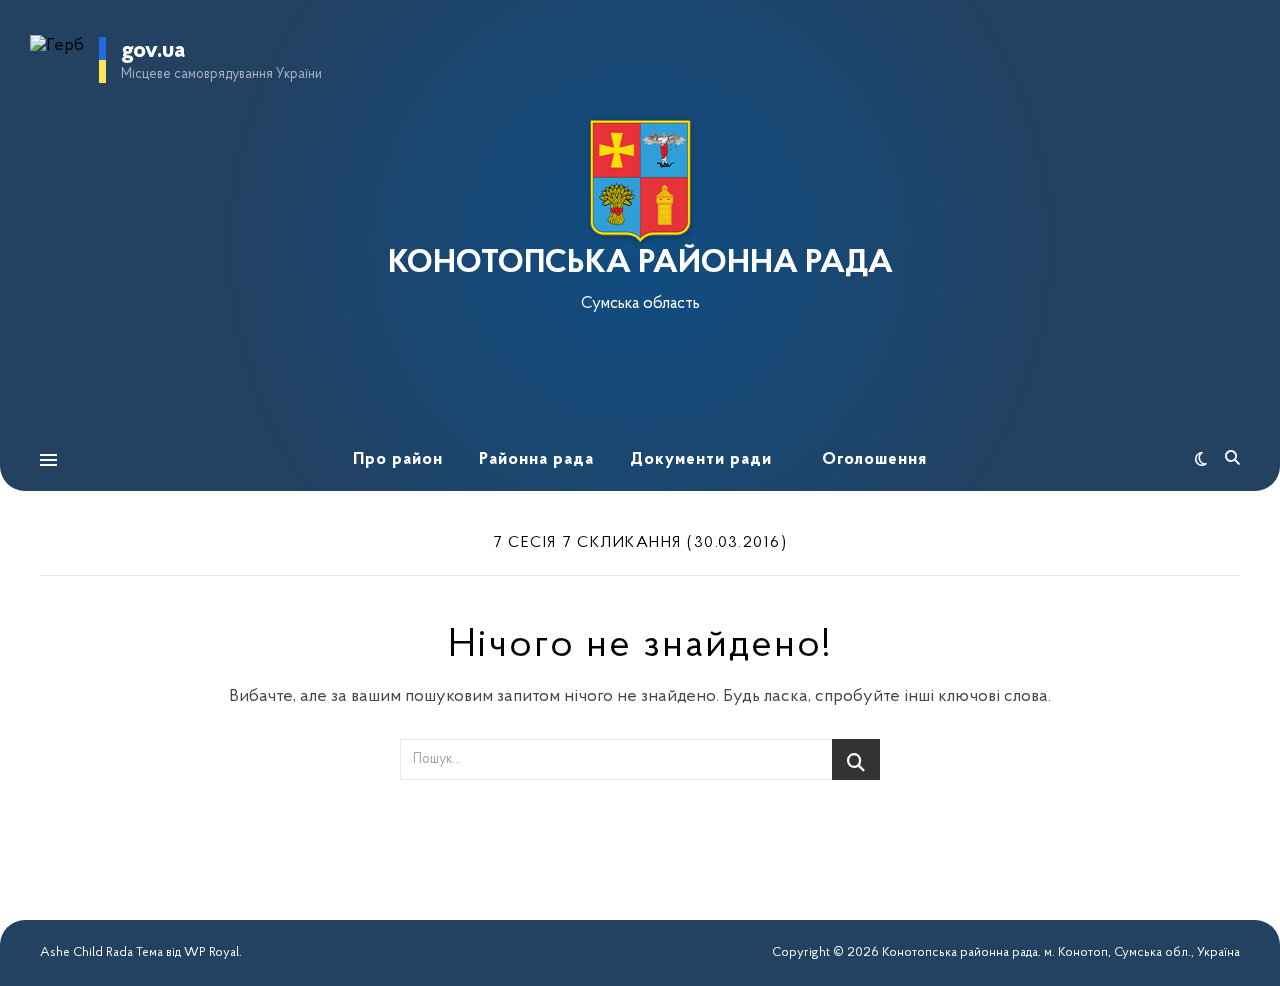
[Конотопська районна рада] (640, 181)
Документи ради (701, 459)
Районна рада (536, 459)
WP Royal (211, 952)
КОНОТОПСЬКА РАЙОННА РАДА (640, 264)
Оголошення (874, 459)
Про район (398, 459)
